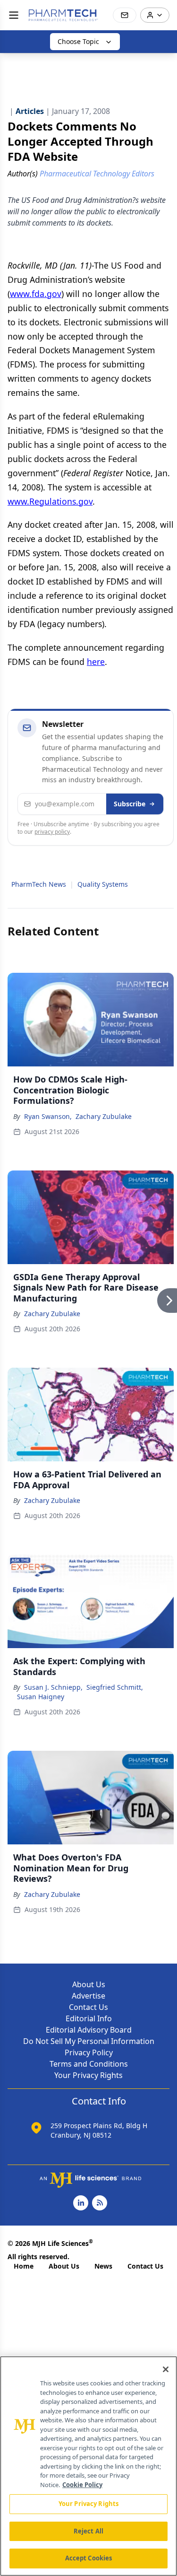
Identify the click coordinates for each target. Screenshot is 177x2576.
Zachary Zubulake (104, 1116)
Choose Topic (78, 41)
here (96, 662)
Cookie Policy (82, 2485)
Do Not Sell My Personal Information (89, 2041)
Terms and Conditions (89, 2064)
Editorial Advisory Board (89, 2030)
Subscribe (130, 804)
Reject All (88, 2531)
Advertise (88, 1996)
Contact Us (88, 2007)
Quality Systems (103, 884)
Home (24, 2266)
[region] (88, 2466)
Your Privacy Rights (88, 2075)
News (103, 2266)
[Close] (166, 2369)
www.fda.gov (36, 294)
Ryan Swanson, (48, 1116)
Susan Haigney (41, 1697)
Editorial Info (89, 2018)
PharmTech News (39, 884)
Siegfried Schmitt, (115, 1687)
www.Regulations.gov (50, 501)
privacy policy (52, 832)
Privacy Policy (89, 2052)
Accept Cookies (89, 2558)
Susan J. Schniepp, (53, 1687)
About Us (89, 1984)
